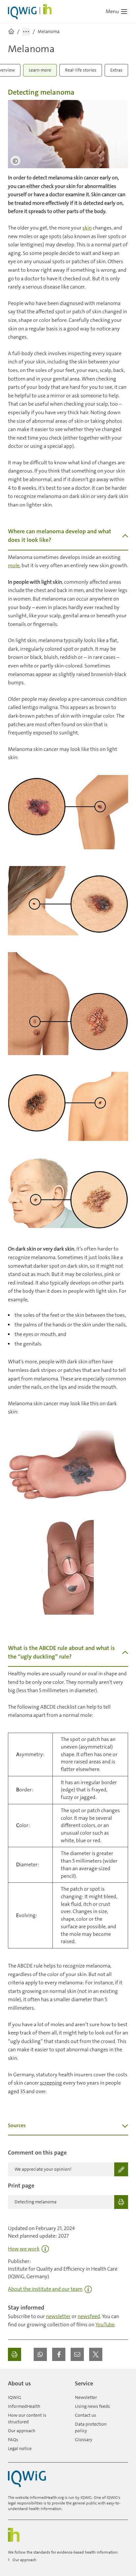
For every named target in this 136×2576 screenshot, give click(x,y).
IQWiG (15, 2397)
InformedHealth (24, 2406)
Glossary (84, 2439)
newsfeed (89, 2316)
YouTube (105, 2325)
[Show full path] (26, 32)
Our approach (22, 2431)
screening (51, 2083)
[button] (40, 2354)
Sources (17, 2125)
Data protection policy (91, 2427)
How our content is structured (27, 2418)
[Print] (15, 2354)
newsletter (58, 2316)
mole (14, 565)
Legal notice (20, 2448)
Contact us (85, 2415)
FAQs (13, 2439)
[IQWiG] (27, 2479)
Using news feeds (92, 2406)
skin (87, 228)
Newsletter (86, 2397)
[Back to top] (121, 2381)
